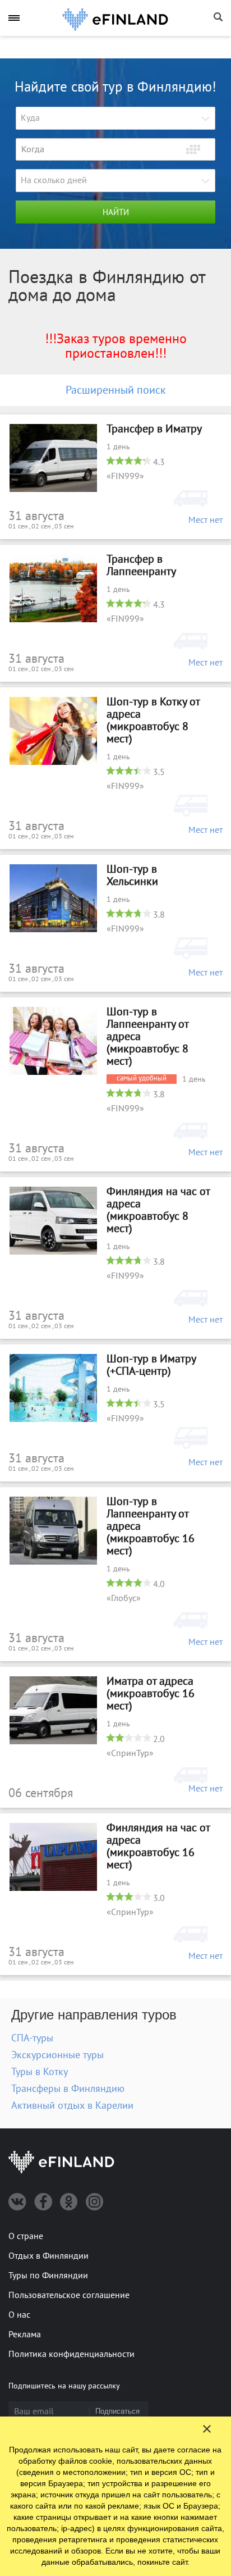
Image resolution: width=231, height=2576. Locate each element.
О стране (26, 2236)
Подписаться (117, 2411)
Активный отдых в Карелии (72, 2106)
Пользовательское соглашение (69, 2295)
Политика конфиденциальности (71, 2354)
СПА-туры (32, 2038)
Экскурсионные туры (57, 2055)
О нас (19, 2315)
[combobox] (115, 118)
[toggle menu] (14, 18)
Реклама (25, 2335)
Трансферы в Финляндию (68, 2089)
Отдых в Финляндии (48, 2256)
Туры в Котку (40, 2072)
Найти (116, 212)
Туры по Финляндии (48, 2276)
